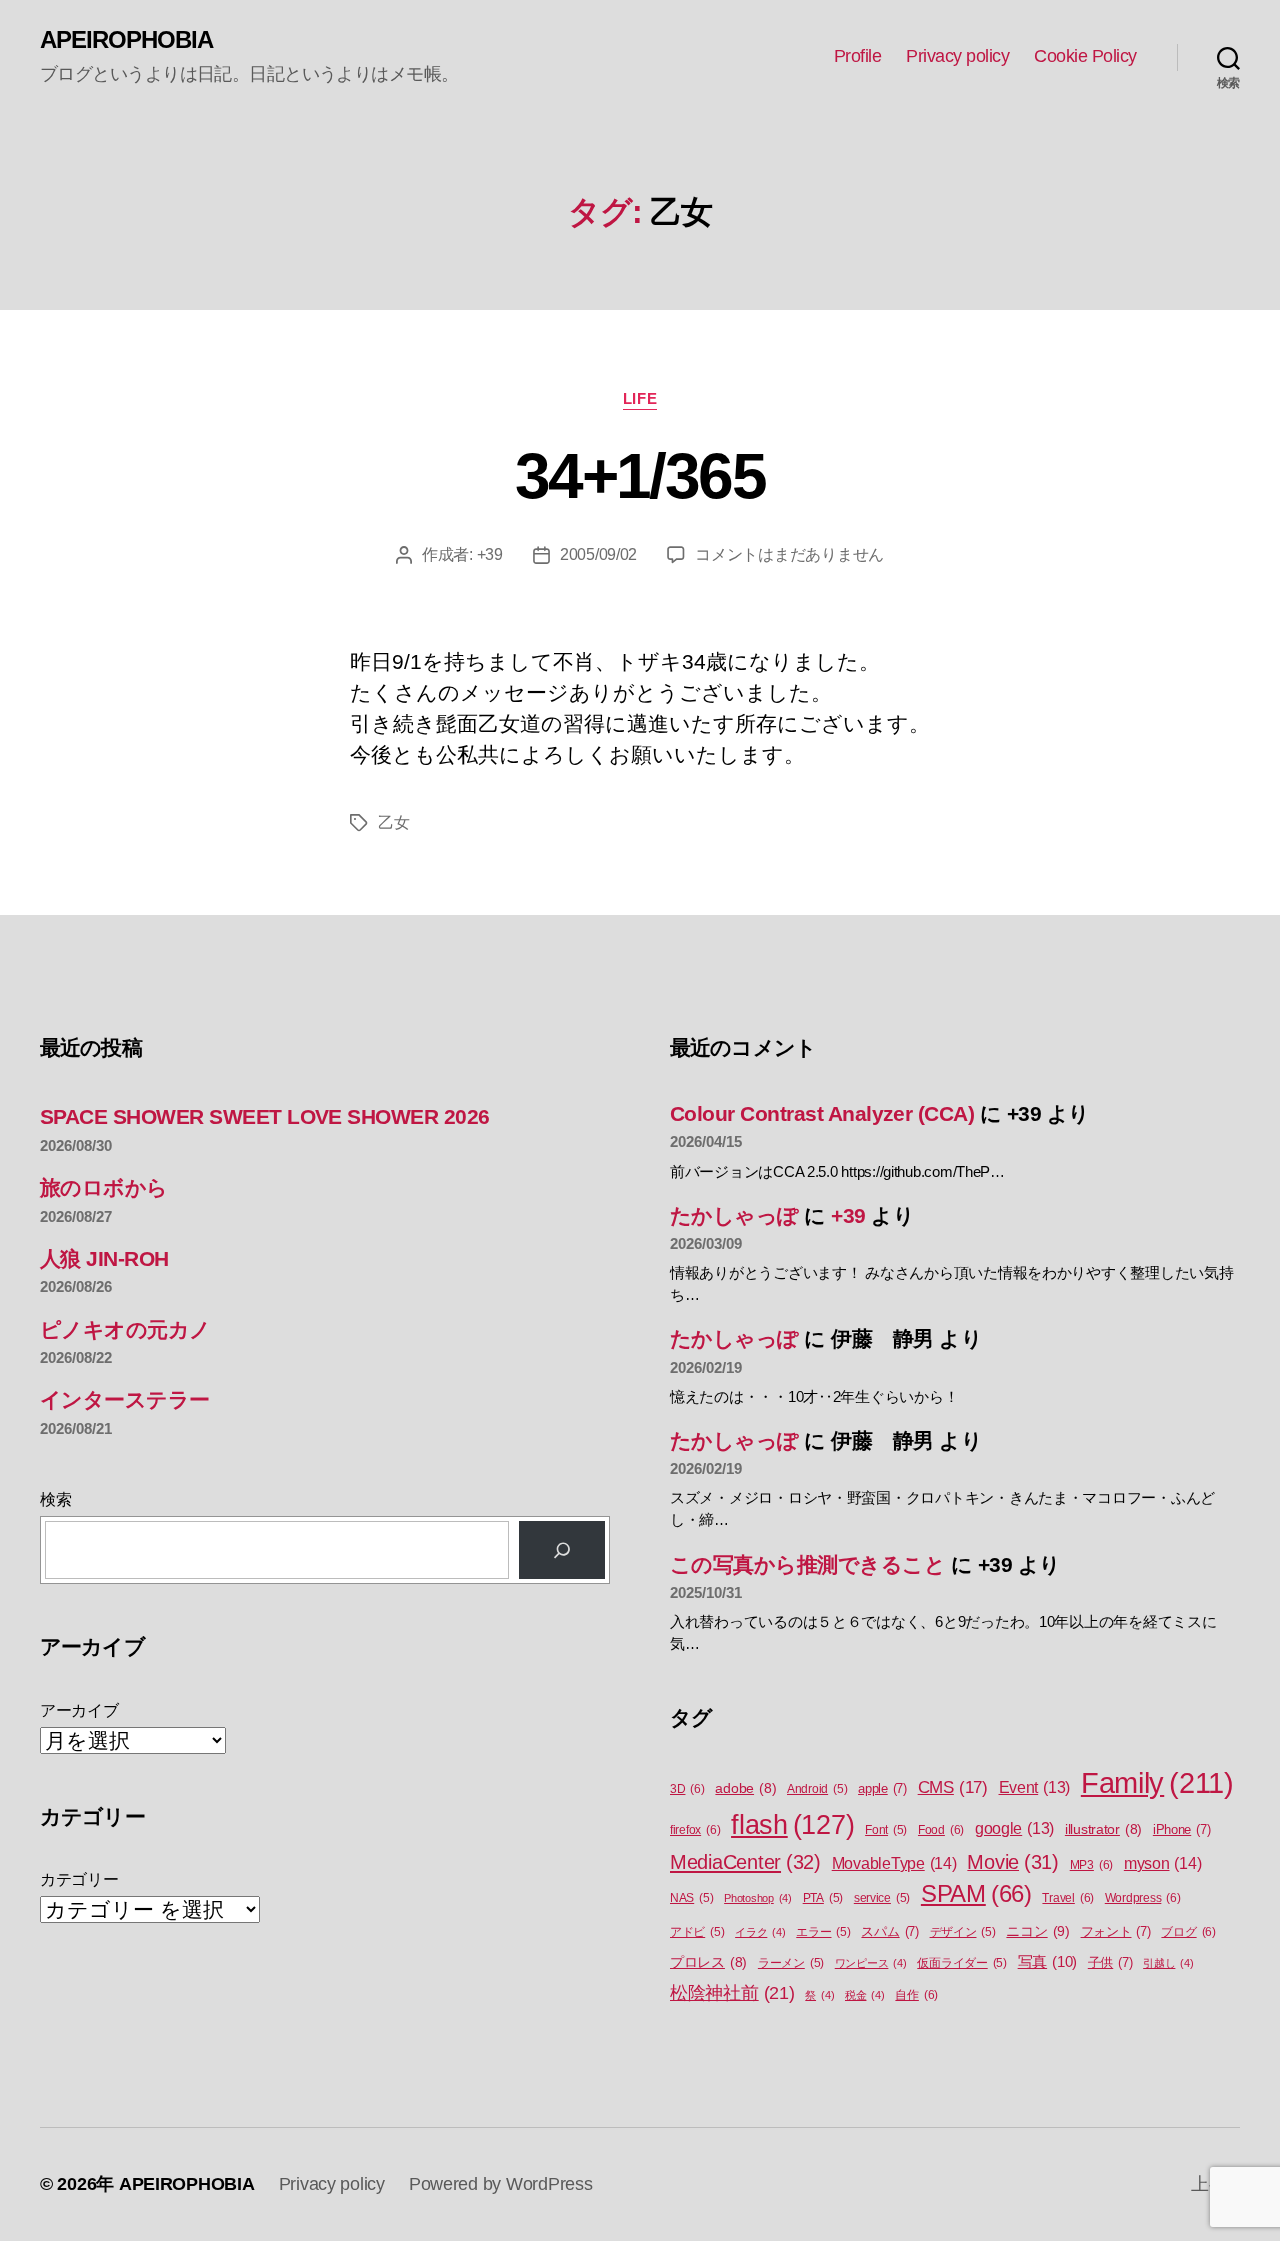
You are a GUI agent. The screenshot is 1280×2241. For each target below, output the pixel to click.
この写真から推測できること (807, 1564)
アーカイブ (79, 1710)
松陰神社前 (732, 1993)
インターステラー (125, 1399)
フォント (1116, 1931)
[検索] (562, 1550)
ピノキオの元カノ (125, 1329)
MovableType (894, 1863)
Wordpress (1143, 1898)
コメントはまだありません (789, 554)
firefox (695, 1830)
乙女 (393, 822)
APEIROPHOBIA (126, 40)
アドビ (697, 1932)
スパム (889, 1931)
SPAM (976, 1894)
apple (882, 1788)
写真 (1047, 1962)
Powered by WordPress (501, 2184)
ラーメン (791, 1963)
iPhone (1182, 1829)
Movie (1013, 1862)
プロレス (708, 1962)
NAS (691, 1898)
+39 (490, 554)
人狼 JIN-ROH (104, 1258)
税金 (865, 1995)
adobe (745, 1788)
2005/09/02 (598, 554)
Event (1035, 1787)
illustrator (1103, 1829)
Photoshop (758, 1898)
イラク (760, 1932)
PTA (823, 1898)
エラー (823, 1932)
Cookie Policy (1085, 56)
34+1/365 (640, 476)
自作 (916, 1995)
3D (687, 1789)
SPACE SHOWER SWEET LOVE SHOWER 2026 (265, 1116)
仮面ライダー (962, 1963)
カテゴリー (79, 1879)
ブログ (1188, 1932)
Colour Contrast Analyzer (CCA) (822, 1113)
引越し (1168, 1963)
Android (817, 1789)
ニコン (1037, 1931)
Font (886, 1830)
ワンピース (871, 1963)
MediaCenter (745, 1862)
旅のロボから (104, 1187)
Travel (1068, 1898)
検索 (55, 1499)
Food (941, 1830)
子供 (1110, 1962)
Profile (858, 56)
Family (1157, 1782)
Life (640, 398)
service (882, 1898)
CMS (953, 1787)
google (1014, 1828)
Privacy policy (957, 56)
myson (1163, 1863)
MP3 (1091, 1865)
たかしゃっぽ (734, 1215)
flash (792, 1825)
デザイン (963, 1932)
